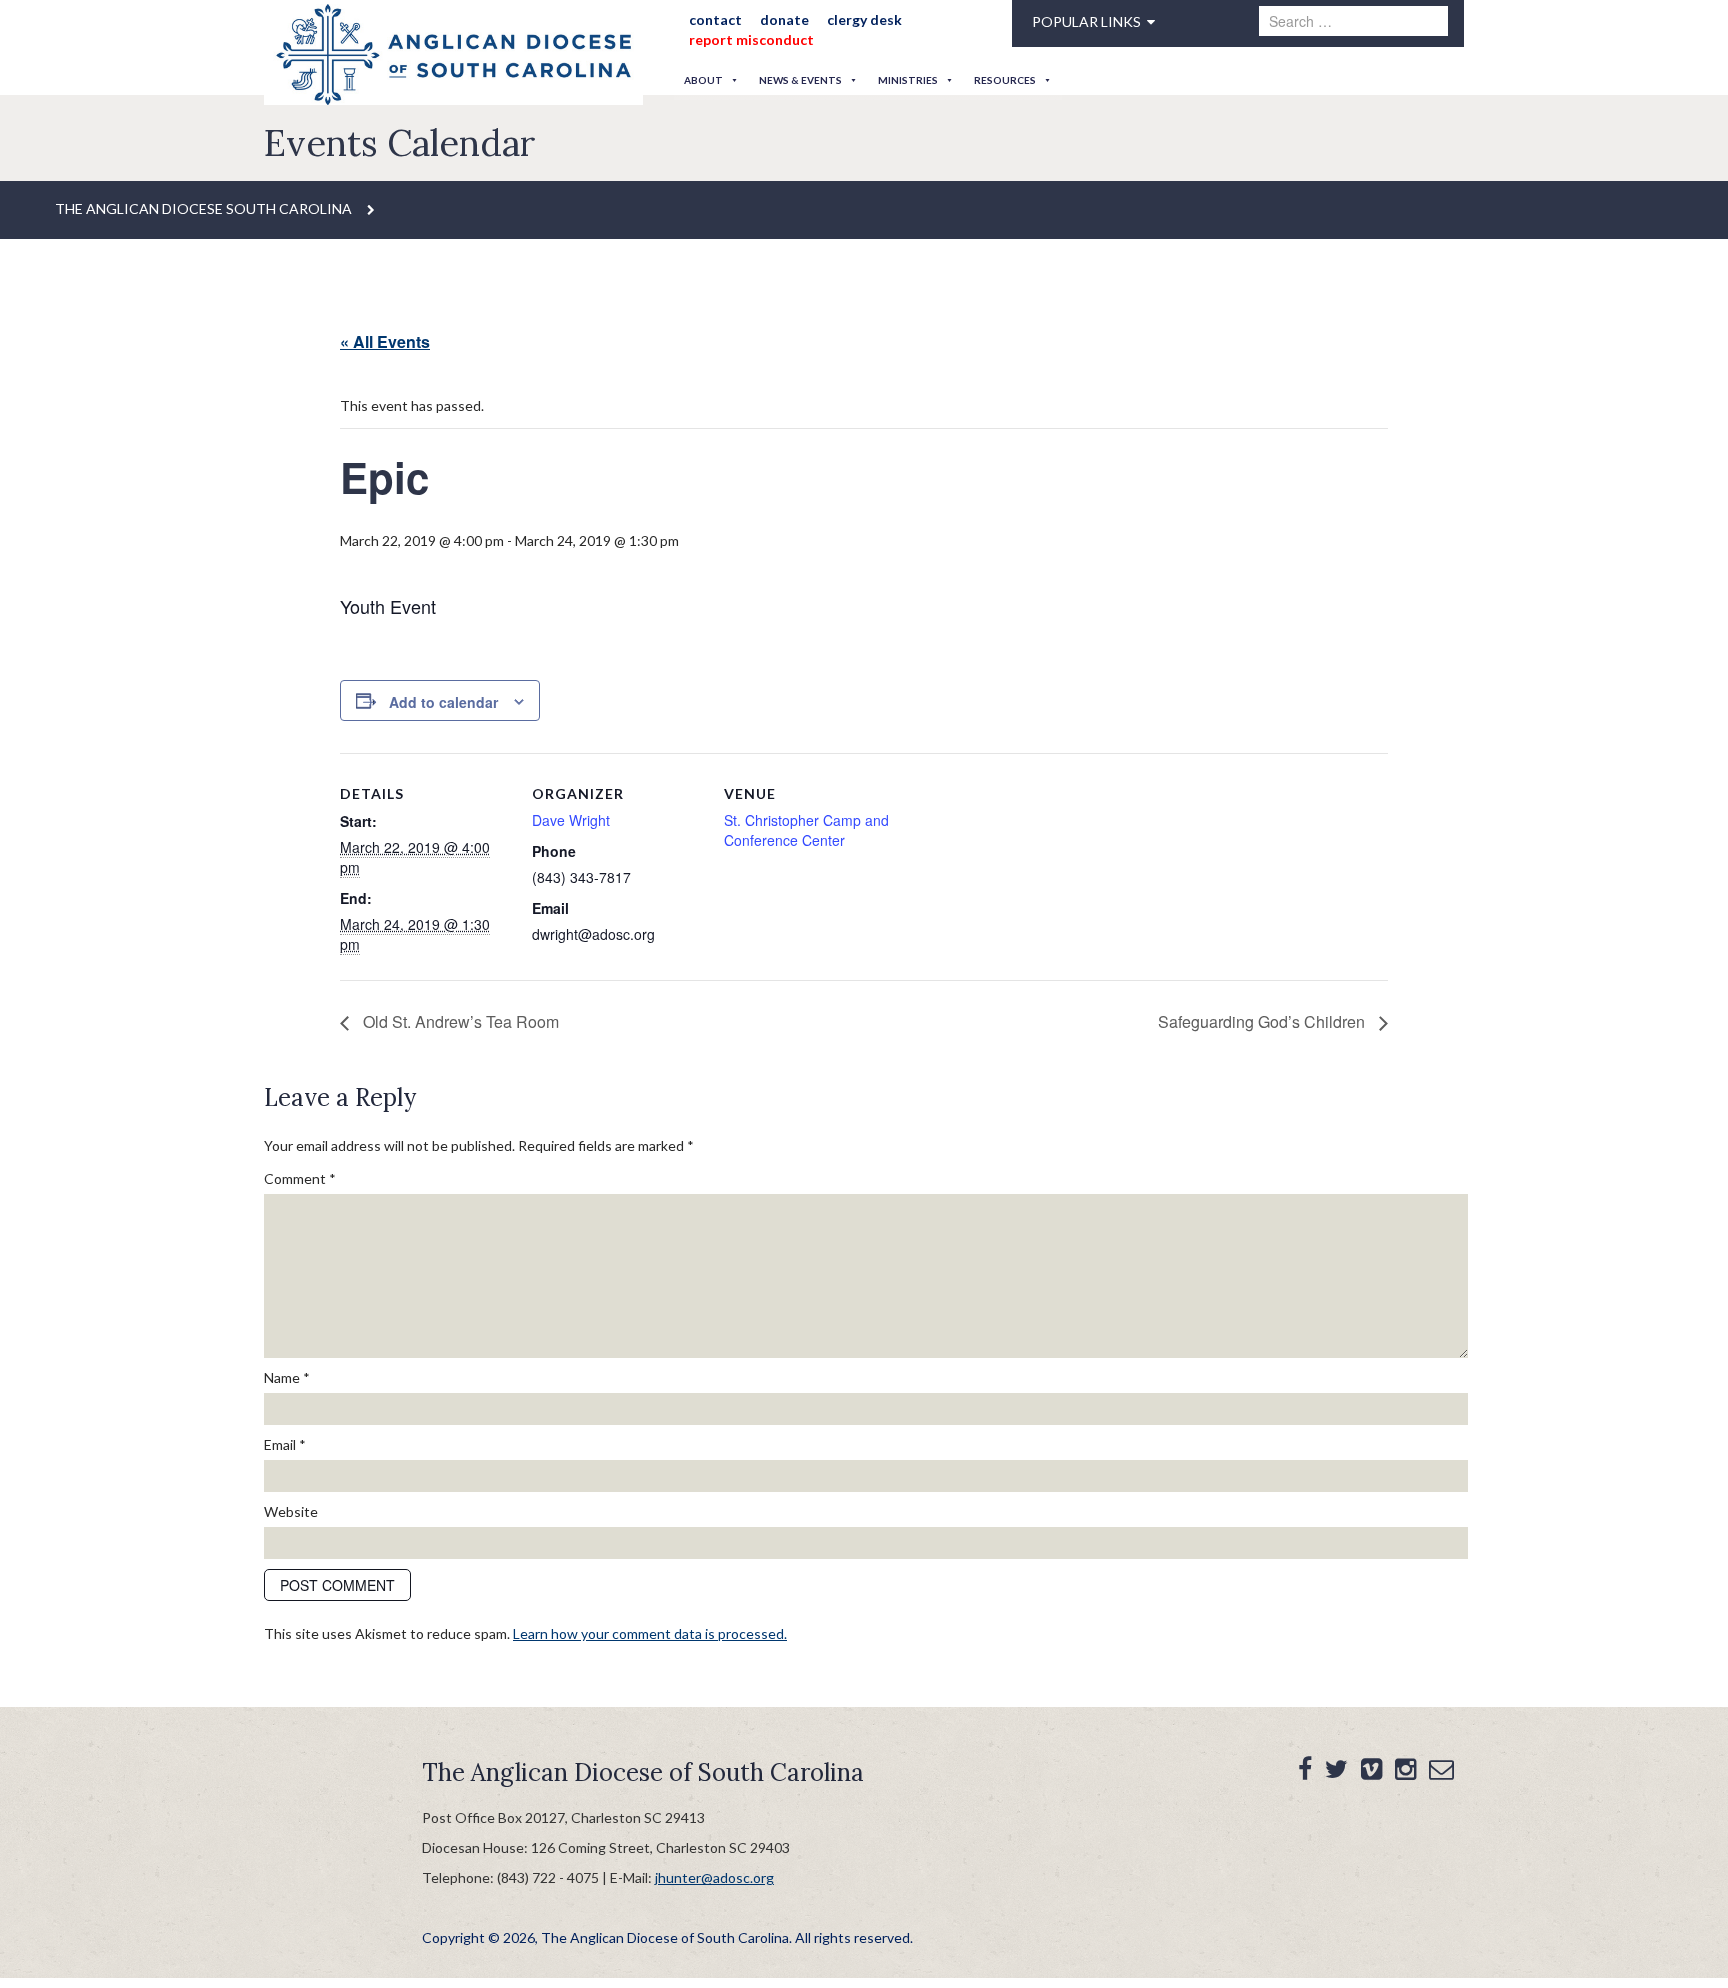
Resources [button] (1005, 80)
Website (291, 1511)
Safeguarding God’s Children (1263, 1021)
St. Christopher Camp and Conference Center (806, 830)
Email (285, 1444)
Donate (770, 19)
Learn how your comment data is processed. (650, 1633)
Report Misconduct (744, 39)
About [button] (703, 80)
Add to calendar (443, 702)
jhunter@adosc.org (714, 1877)
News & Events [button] (800, 80)
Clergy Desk (843, 19)
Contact (708, 19)
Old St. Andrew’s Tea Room (459, 1021)
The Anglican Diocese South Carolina (203, 208)
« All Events (385, 341)
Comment (300, 1178)
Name (287, 1377)
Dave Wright (571, 820)
